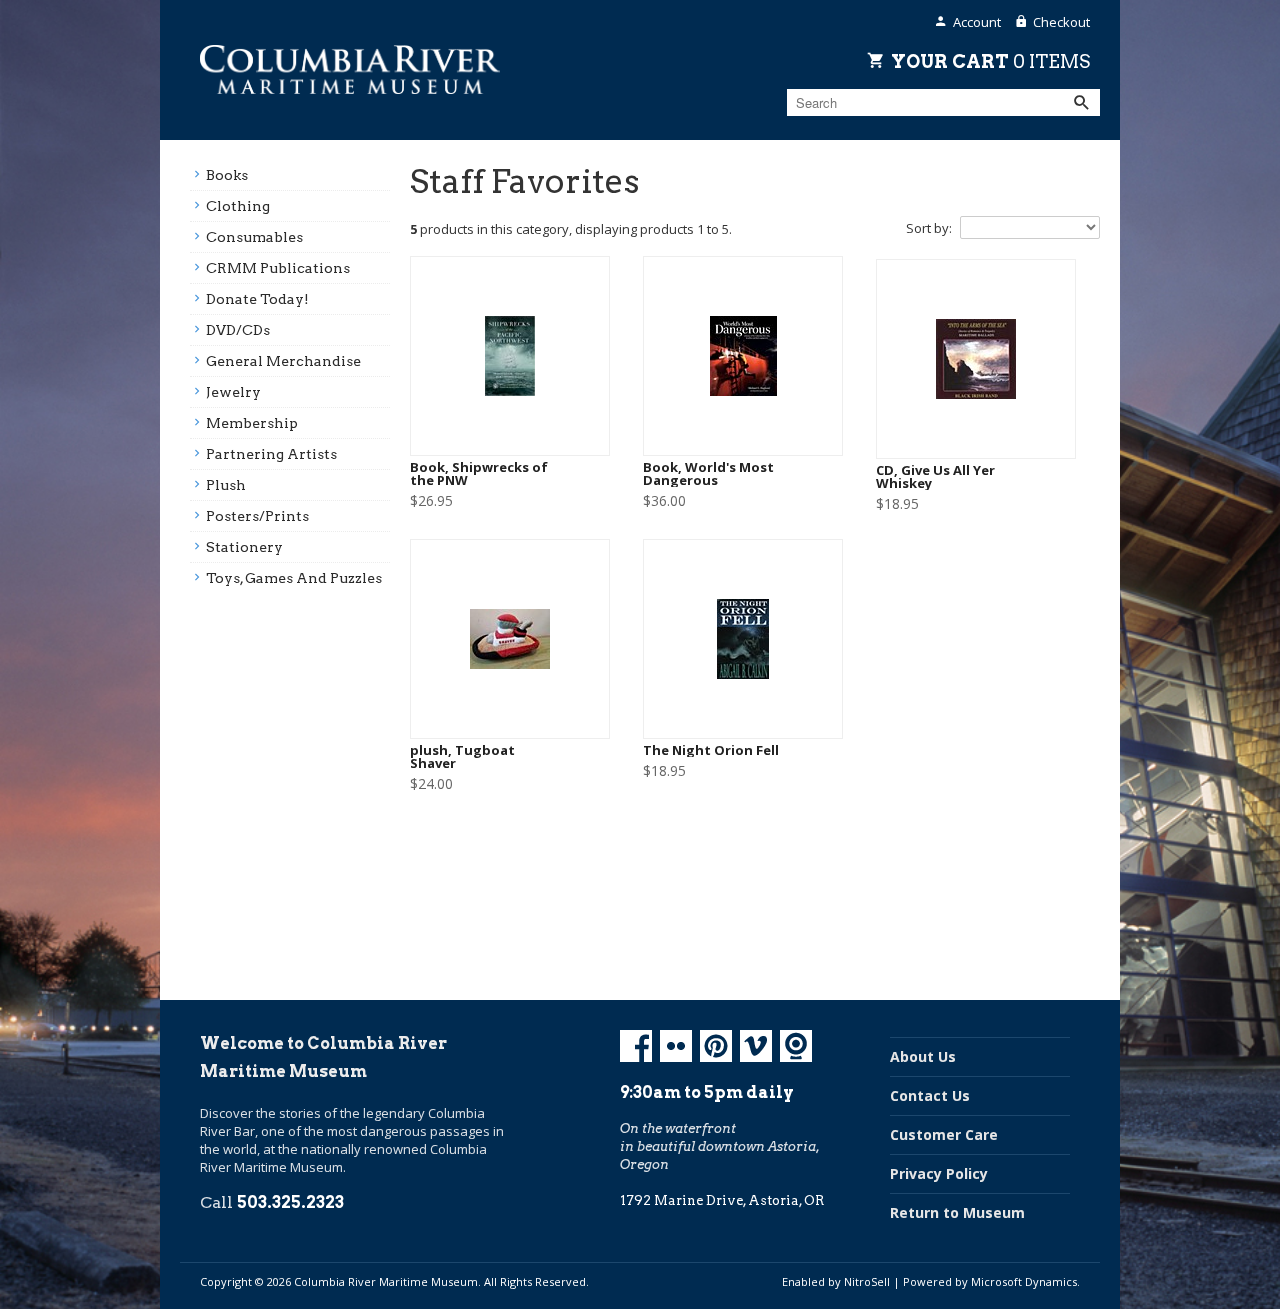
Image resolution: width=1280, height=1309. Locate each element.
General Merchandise (283, 361)
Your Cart (990, 61)
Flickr (676, 1046)
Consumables (254, 237)
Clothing (238, 206)
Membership (252, 423)
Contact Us (930, 1095)
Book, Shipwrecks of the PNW (479, 474)
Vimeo (756, 1046)
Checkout (1061, 22)
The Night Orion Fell (711, 750)
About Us (923, 1056)
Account (977, 22)
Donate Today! (257, 299)
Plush (226, 485)
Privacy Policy (939, 1173)
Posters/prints (257, 516)
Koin (796, 1046)
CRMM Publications (278, 268)
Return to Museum (957, 1212)
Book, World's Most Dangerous (708, 474)
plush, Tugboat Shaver (462, 757)
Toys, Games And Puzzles (294, 578)
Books (227, 175)
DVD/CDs (238, 330)
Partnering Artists (271, 454)
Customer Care (944, 1134)
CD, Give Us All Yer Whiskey (935, 477)
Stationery (244, 547)
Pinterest (716, 1046)
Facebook (636, 1046)
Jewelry (233, 392)
